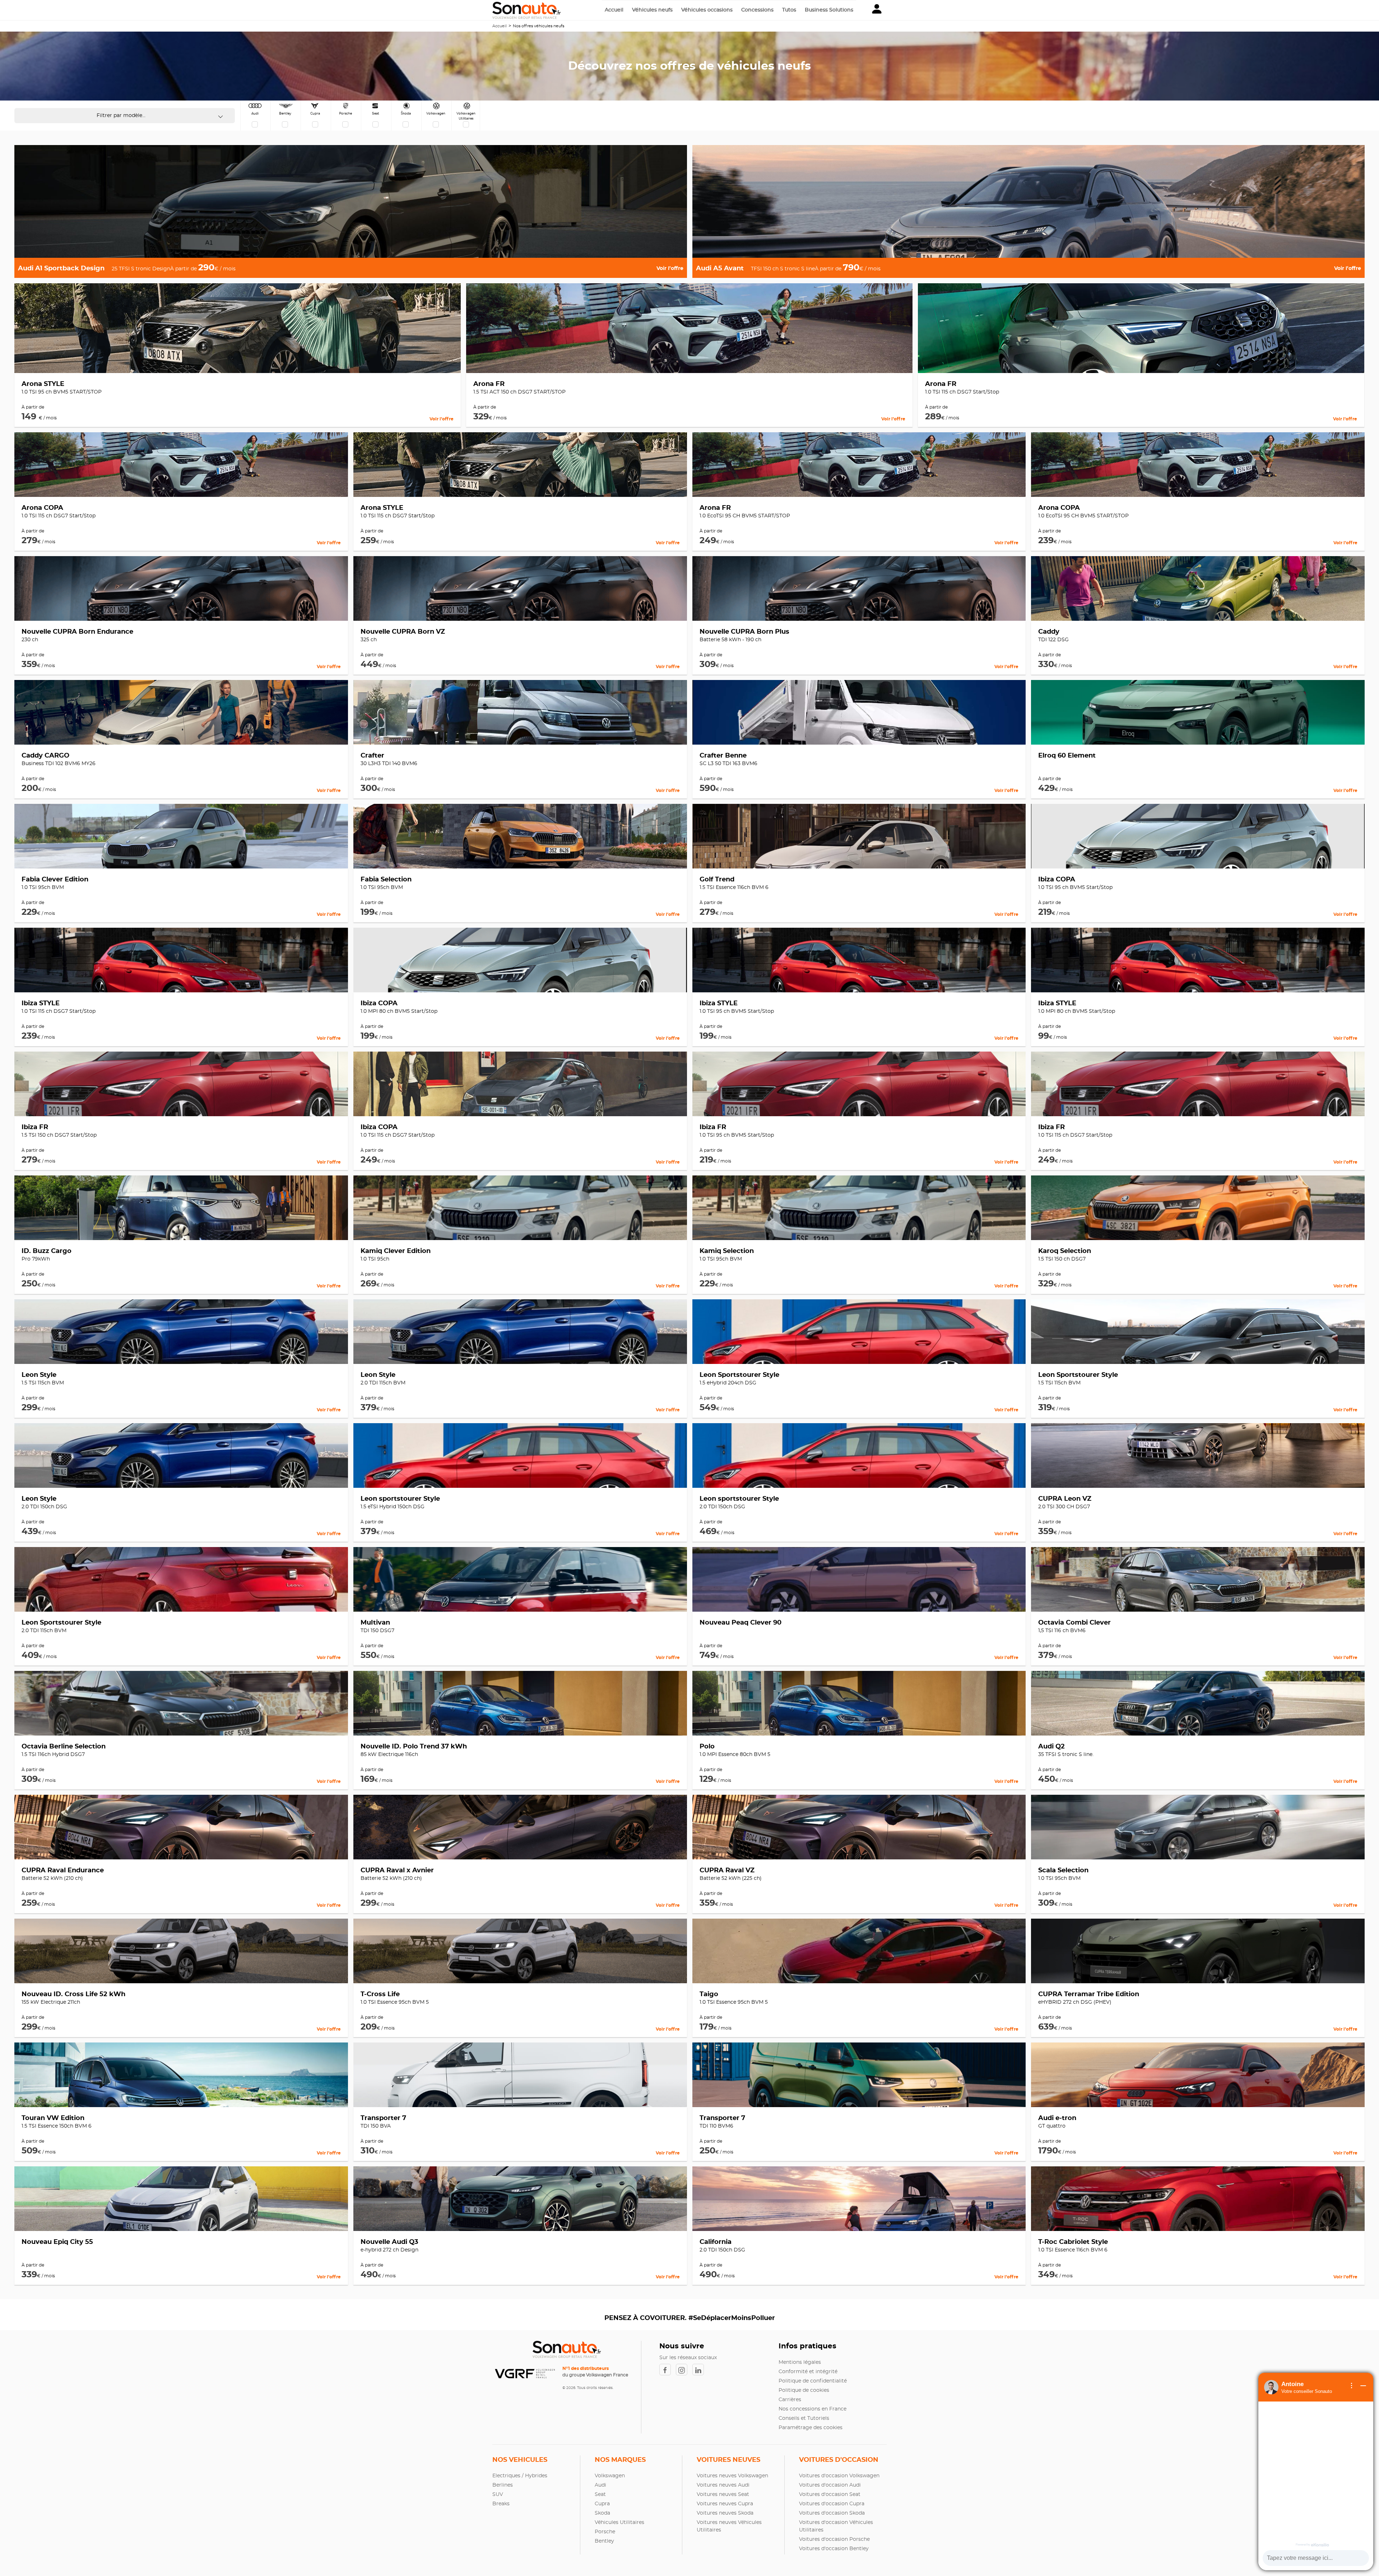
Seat (600, 2495)
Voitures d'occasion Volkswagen (839, 2476)
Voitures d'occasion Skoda (832, 2513)
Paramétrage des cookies (811, 2428)
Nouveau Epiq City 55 (57, 2242)
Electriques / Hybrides (520, 2476)
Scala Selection (1063, 1871)
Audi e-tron (1057, 2118)
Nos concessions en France (812, 2409)
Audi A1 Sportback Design (61, 269)
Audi (600, 2485)
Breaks (501, 2504)
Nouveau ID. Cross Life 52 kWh (73, 1994)
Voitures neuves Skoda (725, 2513)
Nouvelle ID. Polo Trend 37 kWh (414, 1747)
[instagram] (684, 2370)
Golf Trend (717, 880)
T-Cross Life (380, 1994)
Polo (707, 1747)
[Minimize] (1363, 2386)
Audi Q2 (1051, 1747)
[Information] (1352, 2386)
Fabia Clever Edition (55, 880)
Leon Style (39, 1375)
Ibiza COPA (1057, 880)
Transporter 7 (383, 2118)
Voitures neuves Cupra (725, 2504)
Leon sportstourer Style (400, 1499)
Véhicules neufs (652, 10)
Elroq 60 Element (1067, 756)
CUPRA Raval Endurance (63, 1871)
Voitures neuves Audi (723, 2485)
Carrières (790, 2400)
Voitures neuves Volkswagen (732, 2476)
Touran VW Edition (53, 2118)
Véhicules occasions (707, 10)
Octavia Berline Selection (64, 1747)
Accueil (614, 10)
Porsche (605, 2532)
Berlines (503, 2485)
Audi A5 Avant (720, 269)
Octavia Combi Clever (1074, 1623)
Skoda (602, 2513)
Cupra (602, 2504)
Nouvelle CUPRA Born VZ (403, 632)
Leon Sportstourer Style (739, 1375)
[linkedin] (700, 2370)
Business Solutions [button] (829, 10)
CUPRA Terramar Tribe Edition (1089, 1994)
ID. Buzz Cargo (47, 1251)
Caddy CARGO (45, 756)
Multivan (375, 1623)
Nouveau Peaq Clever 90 (740, 1623)
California (716, 2242)
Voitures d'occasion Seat (830, 2495)
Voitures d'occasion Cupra (832, 2504)
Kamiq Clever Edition (396, 1251)
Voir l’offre (670, 269)
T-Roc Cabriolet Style (1073, 2242)
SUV (498, 2495)
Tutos (789, 10)
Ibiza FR (35, 1127)
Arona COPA (42, 508)
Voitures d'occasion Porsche (834, 2539)
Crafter (372, 756)
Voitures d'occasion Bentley (834, 2549)
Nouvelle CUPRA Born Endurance (77, 632)
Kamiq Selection (727, 1251)
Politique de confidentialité (813, 2381)
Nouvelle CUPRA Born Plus (744, 632)
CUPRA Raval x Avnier (397, 1871)
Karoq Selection (1065, 1251)
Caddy (1049, 632)
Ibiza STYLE (41, 1003)
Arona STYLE (43, 384)
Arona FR (489, 384)
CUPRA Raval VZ (727, 1871)
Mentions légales (800, 2362)
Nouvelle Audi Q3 (389, 2242)
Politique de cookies (804, 2390)
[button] (877, 10)
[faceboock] (668, 2370)
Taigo (709, 1994)
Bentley (604, 2541)
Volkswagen (610, 2476)
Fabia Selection (386, 880)
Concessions (757, 10)
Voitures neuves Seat (723, 2495)
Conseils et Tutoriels (804, 2418)
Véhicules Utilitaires (619, 2523)
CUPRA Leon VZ (1065, 1499)
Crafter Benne (723, 756)
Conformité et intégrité (808, 2372)
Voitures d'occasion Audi (830, 2485)
